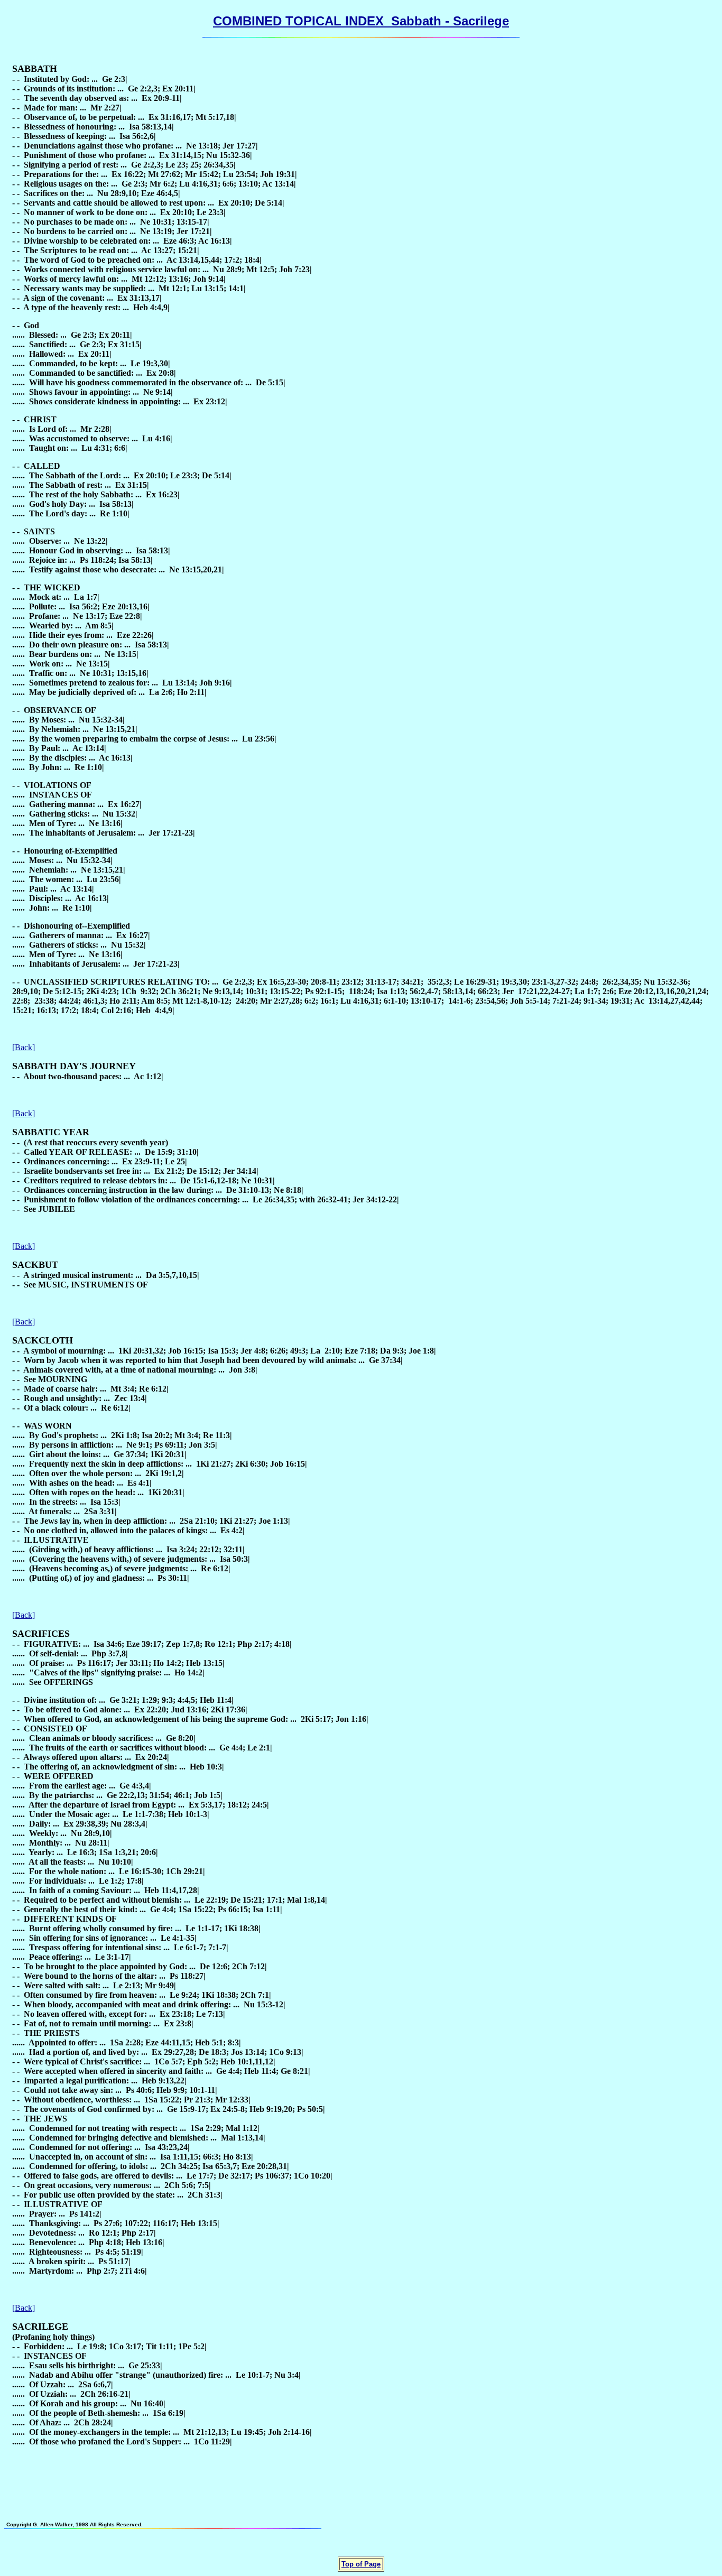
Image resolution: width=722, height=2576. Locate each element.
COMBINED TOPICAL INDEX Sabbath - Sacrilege (361, 21)
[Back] (24, 1047)
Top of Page (361, 2564)
